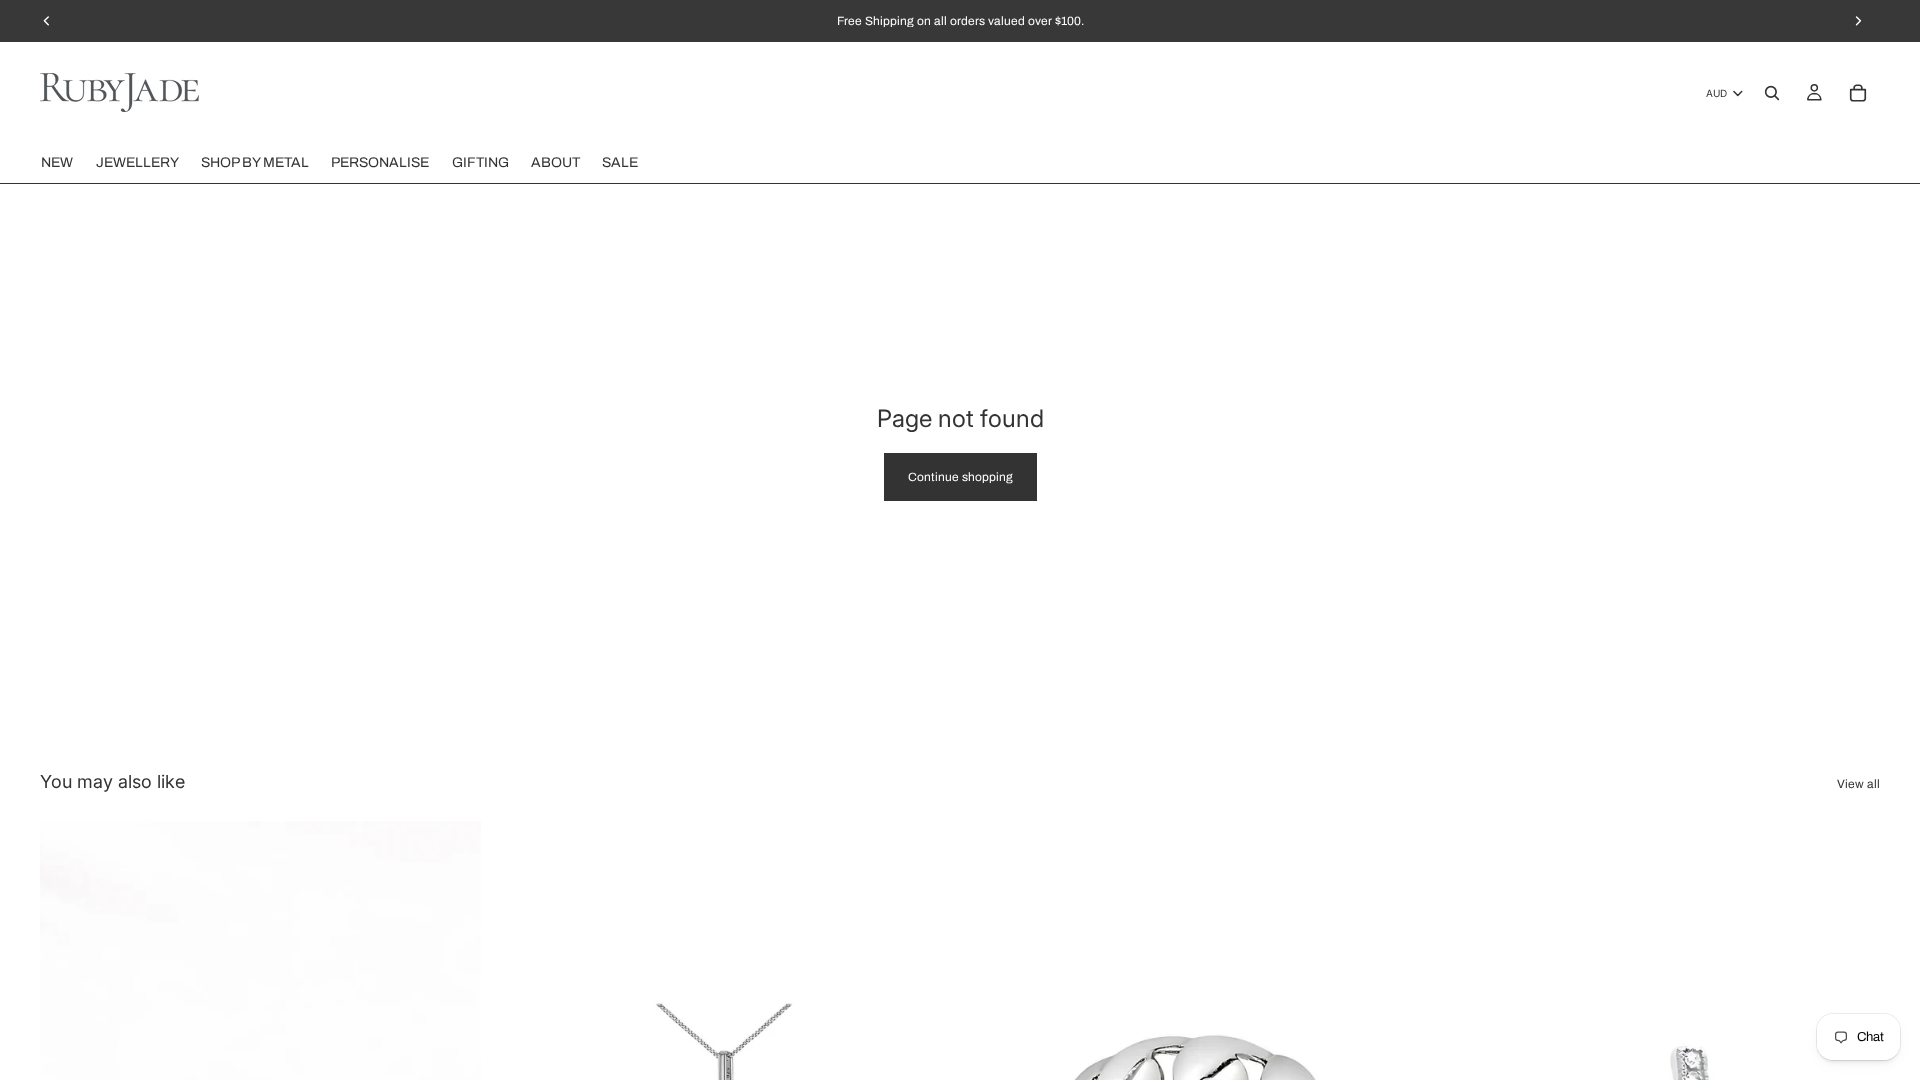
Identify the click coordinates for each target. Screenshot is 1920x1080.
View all (1858, 784)
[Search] (1772, 93)
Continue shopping (960, 477)
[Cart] (1858, 93)
